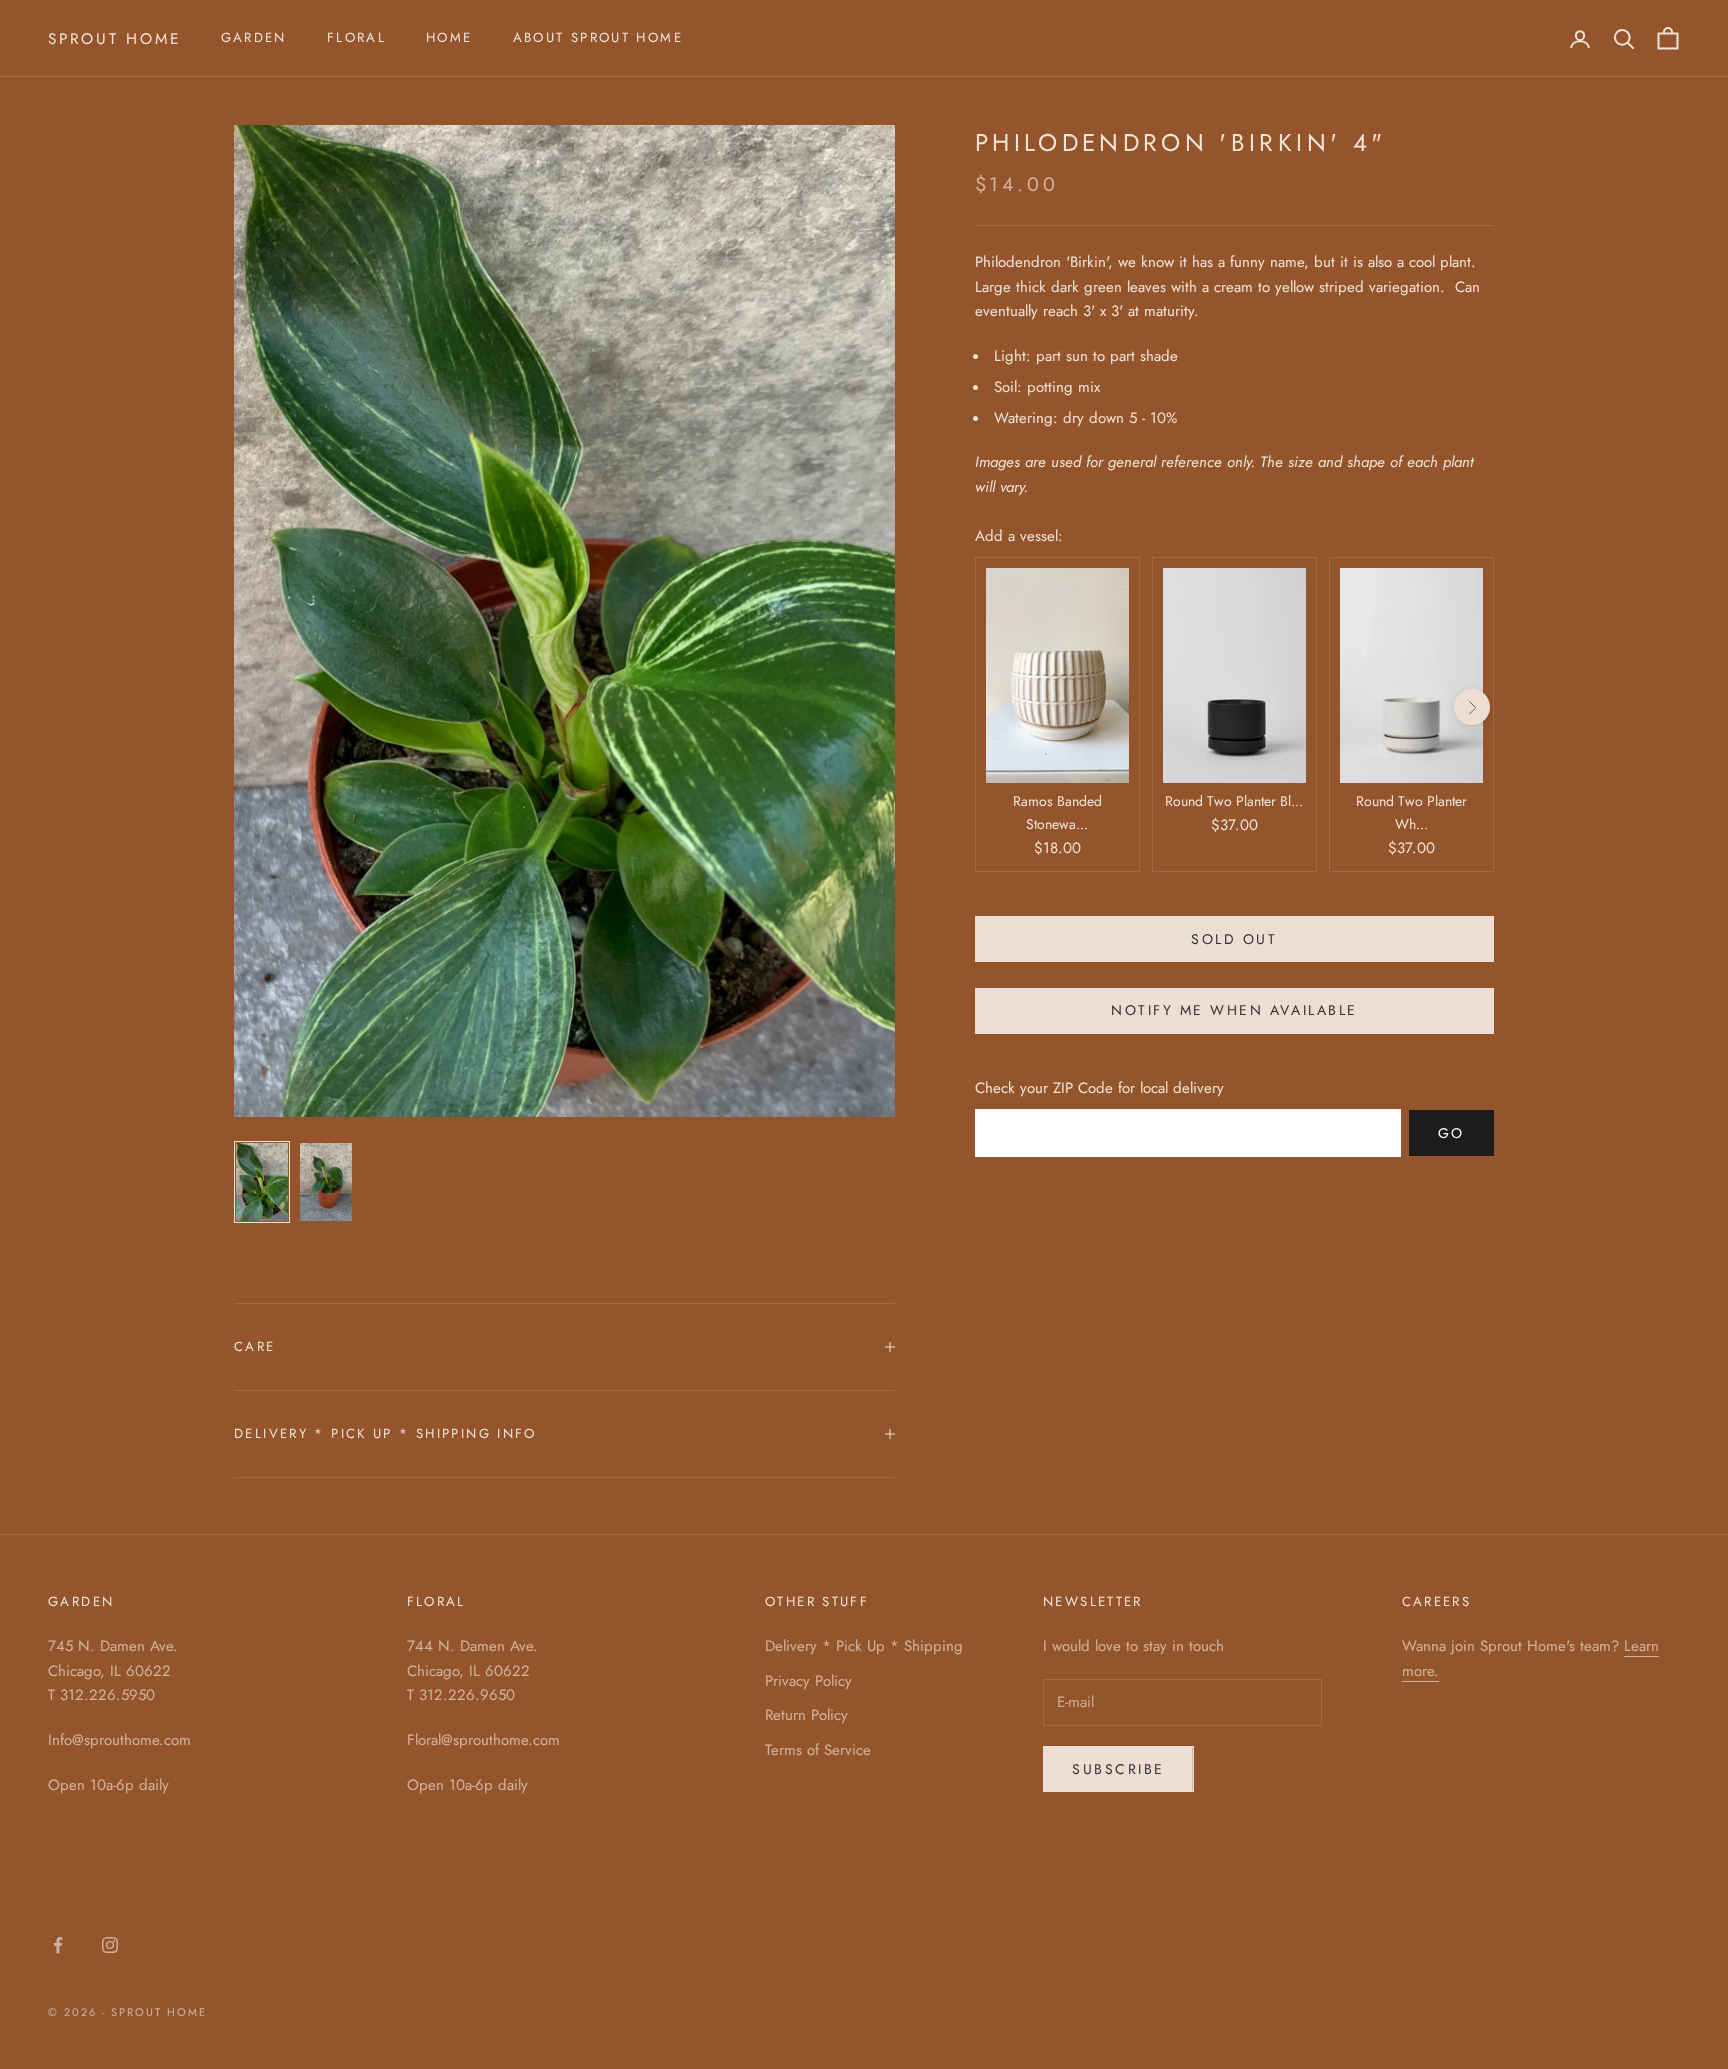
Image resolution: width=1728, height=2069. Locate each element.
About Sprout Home (598, 37)
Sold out (1234, 939)
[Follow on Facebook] (58, 1945)
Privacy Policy (808, 1681)
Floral (356, 37)
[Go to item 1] (262, 1182)
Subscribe (1118, 1769)
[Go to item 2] (326, 1182)
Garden (254, 37)
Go (1451, 1133)
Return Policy (806, 1715)
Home (449, 37)
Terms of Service (818, 1750)
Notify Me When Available (1234, 1011)
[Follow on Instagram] (110, 1945)
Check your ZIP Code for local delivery (1099, 1088)
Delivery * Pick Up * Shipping (864, 1646)
